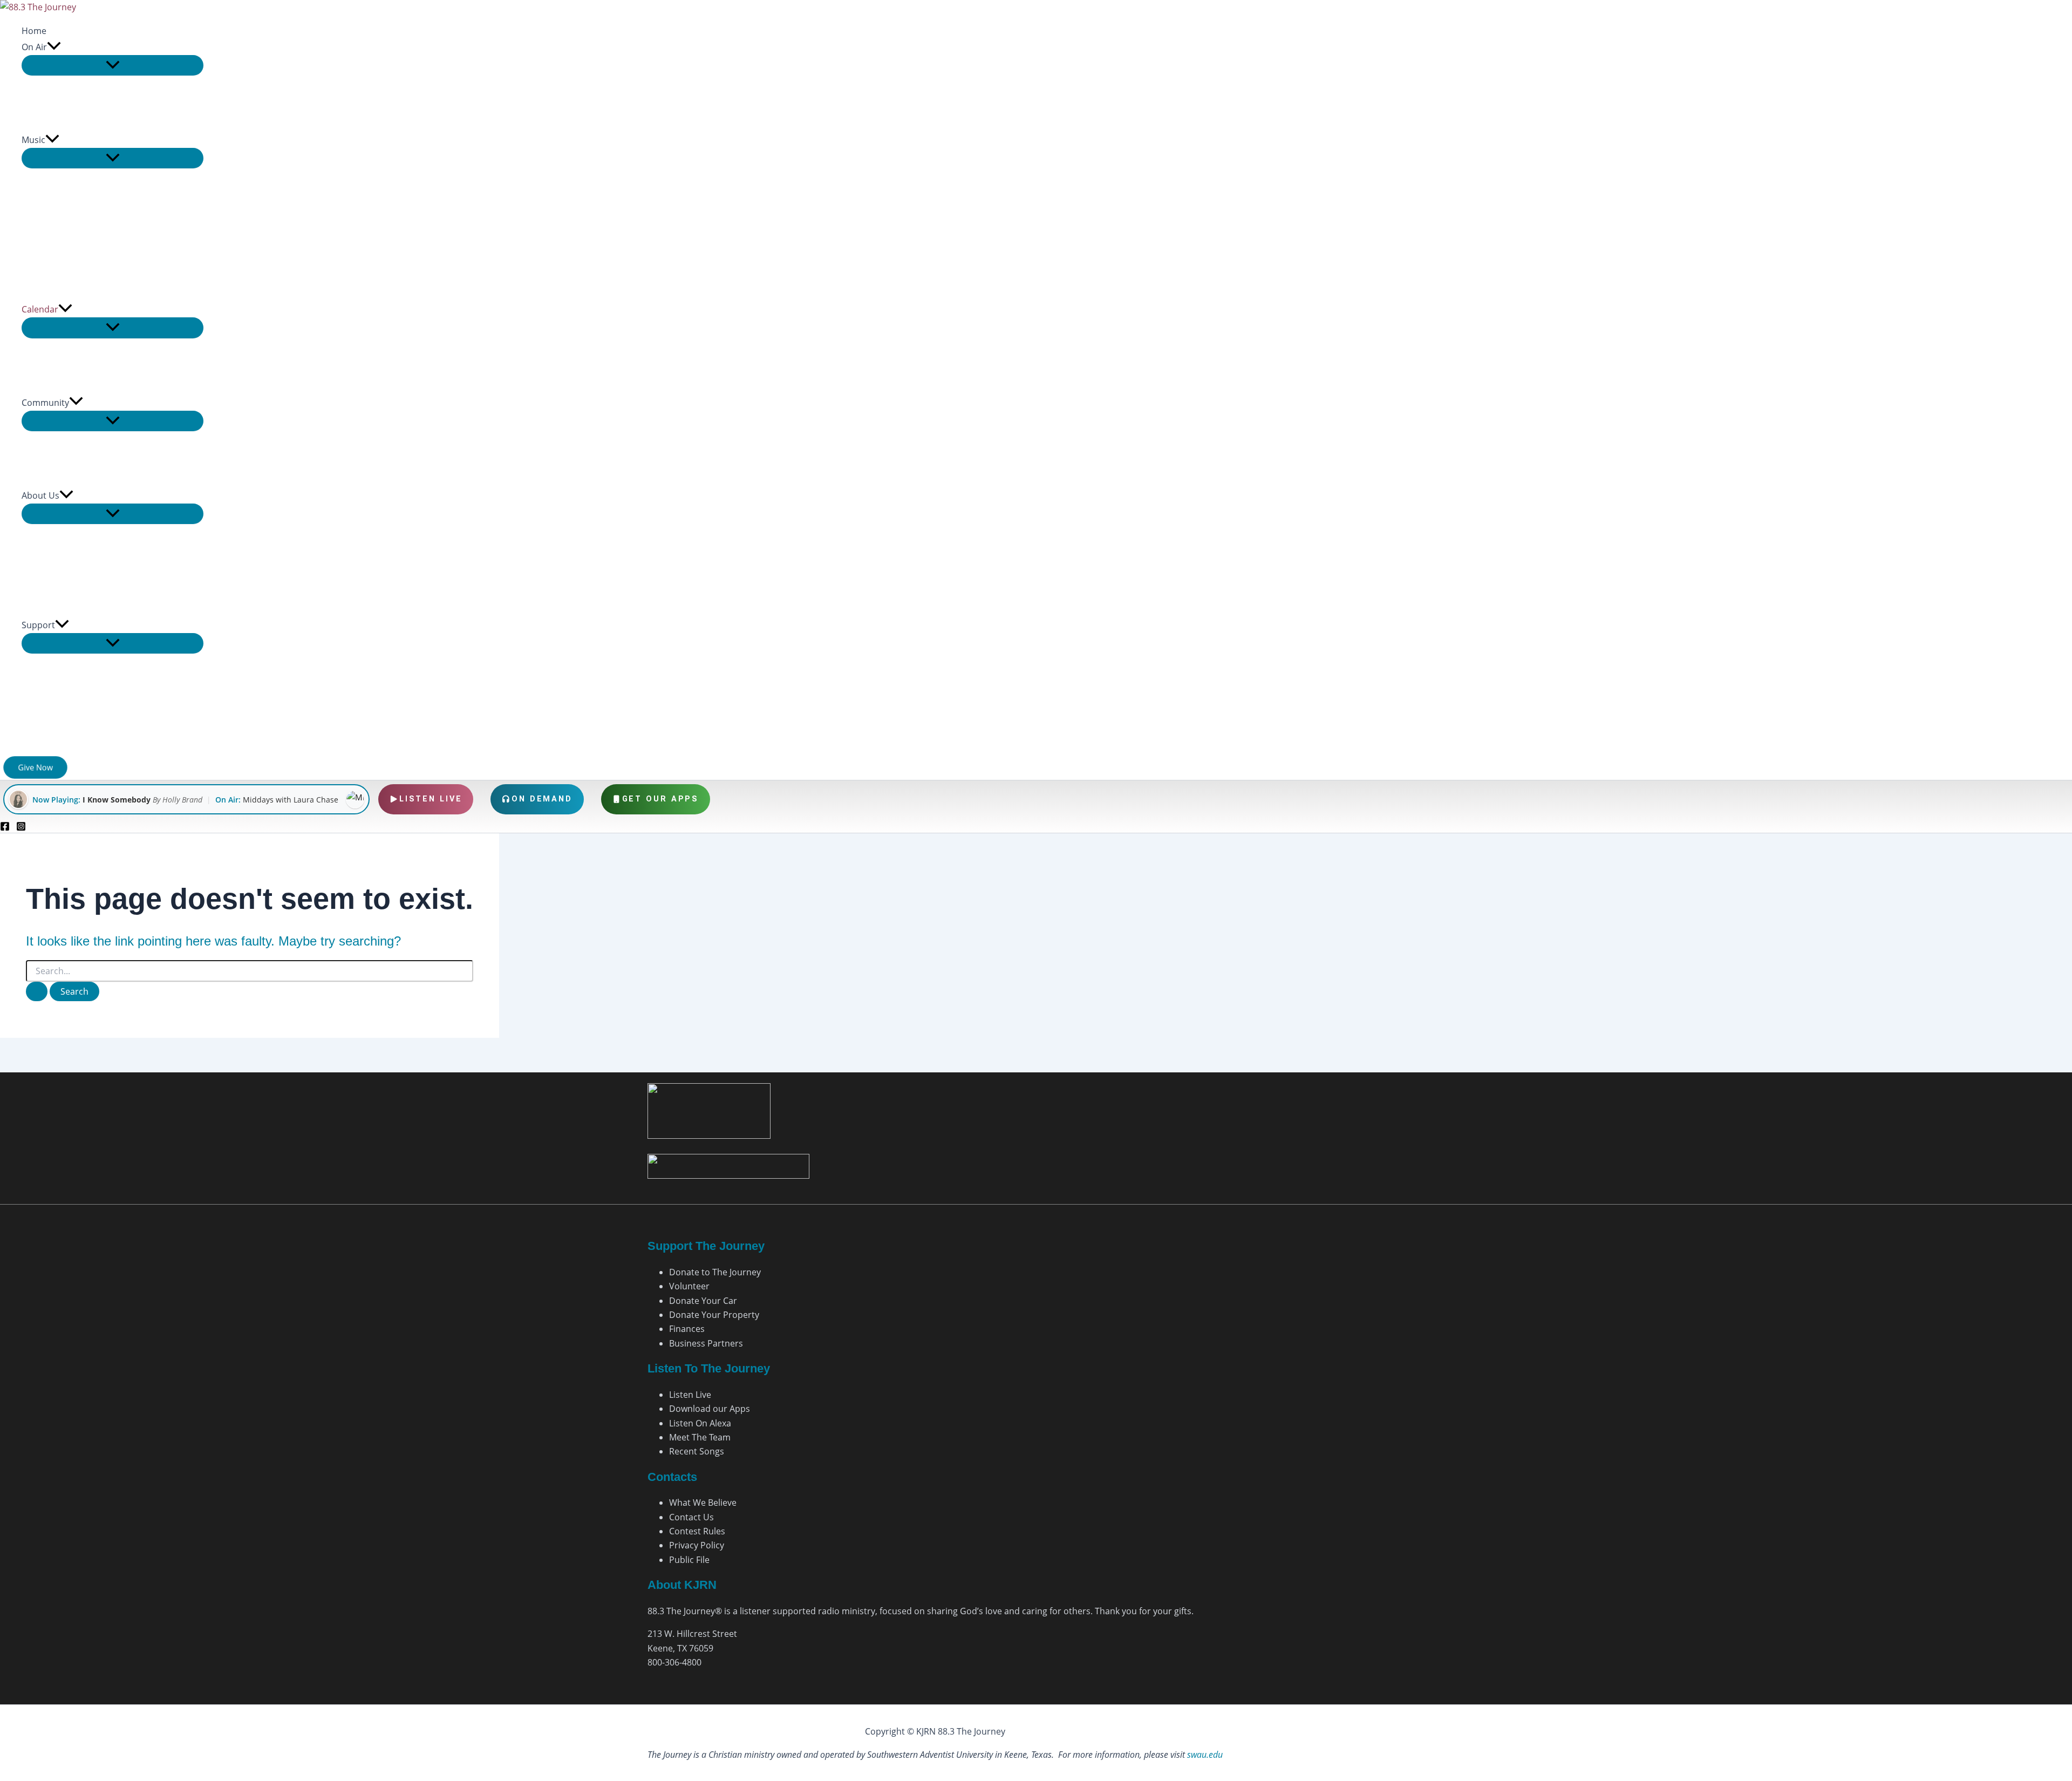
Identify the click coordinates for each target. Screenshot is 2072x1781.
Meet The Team (700, 1437)
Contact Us (691, 1517)
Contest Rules (697, 1531)
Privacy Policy (697, 1545)
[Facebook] (5, 828)
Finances (687, 1329)
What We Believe (703, 1503)
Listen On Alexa (700, 1423)
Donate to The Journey (715, 1272)
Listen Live (431, 799)
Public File (689, 1560)
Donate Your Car (703, 1301)
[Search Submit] (37, 991)
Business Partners (706, 1343)
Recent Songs (697, 1451)
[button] (54, 47)
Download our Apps (710, 1409)
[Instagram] (21, 828)
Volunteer (689, 1286)
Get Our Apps (661, 799)
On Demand (542, 799)
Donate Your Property (714, 1315)
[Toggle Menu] (113, 65)
